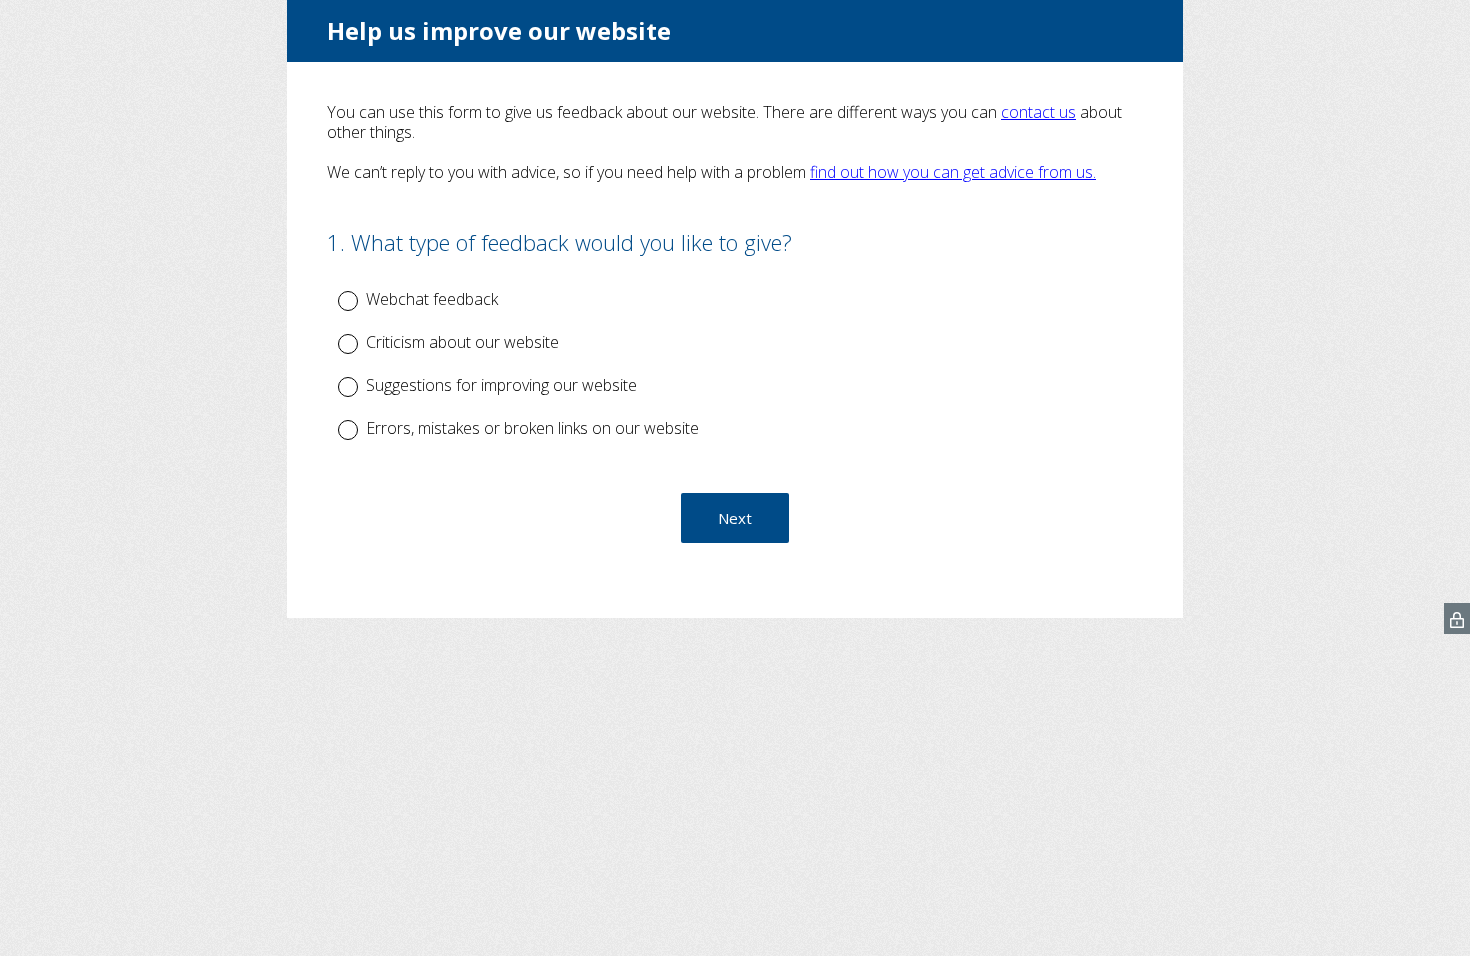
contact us (1038, 112)
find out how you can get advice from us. (953, 172)
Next (735, 518)
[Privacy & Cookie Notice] (1457, 618)
